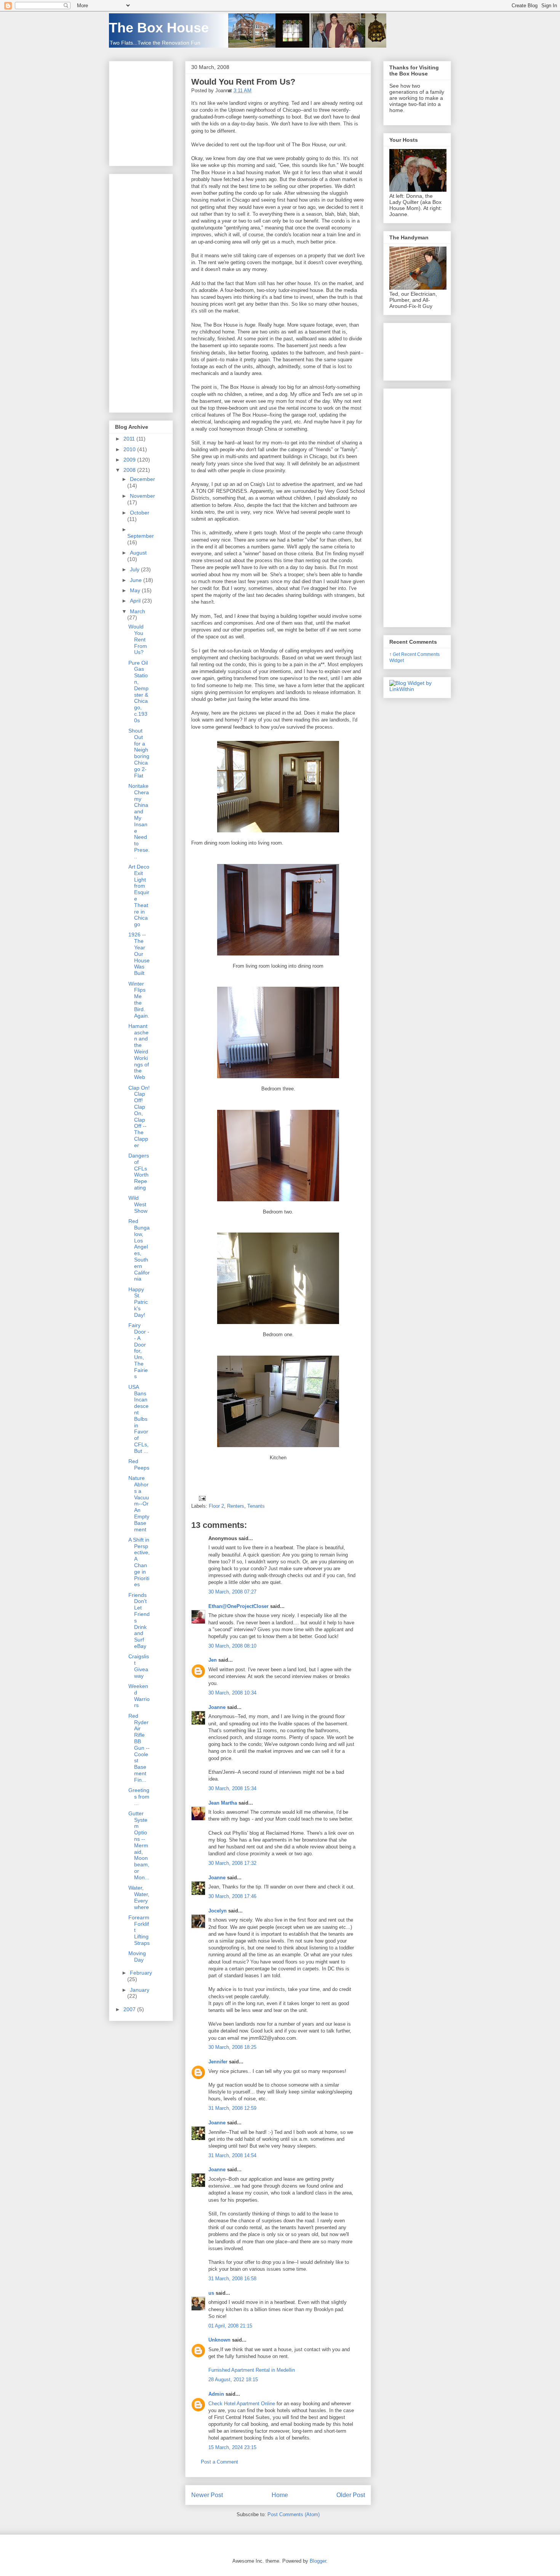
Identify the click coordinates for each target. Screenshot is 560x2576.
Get (397, 654)
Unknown (219, 2340)
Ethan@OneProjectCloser (238, 1606)
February (141, 1973)
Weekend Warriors (139, 1696)
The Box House (159, 28)
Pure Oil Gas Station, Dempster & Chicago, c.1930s (138, 692)
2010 (130, 449)
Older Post (351, 2495)
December (142, 479)
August (138, 553)
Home (280, 2495)
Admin (216, 2394)
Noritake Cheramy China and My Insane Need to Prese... (139, 821)
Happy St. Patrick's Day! (138, 1302)
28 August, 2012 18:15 (233, 2380)
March (138, 611)
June (137, 580)
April (136, 601)
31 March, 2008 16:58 (232, 2279)
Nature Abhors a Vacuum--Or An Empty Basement (139, 1504)
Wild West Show (138, 1204)
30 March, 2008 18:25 (232, 2047)
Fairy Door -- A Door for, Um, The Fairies (139, 1351)
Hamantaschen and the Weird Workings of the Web (139, 1052)
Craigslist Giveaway (139, 1666)
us (211, 2293)
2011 (130, 439)
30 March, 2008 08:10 (232, 1646)
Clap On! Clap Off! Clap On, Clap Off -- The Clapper (139, 1116)
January (140, 1990)
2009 (130, 460)
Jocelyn (218, 1911)
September (141, 536)
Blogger (318, 2561)
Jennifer (218, 2062)
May (136, 590)
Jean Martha (223, 1803)
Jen (213, 1660)
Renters (236, 1506)
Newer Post (207, 2495)
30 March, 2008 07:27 (232, 1592)
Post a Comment (219, 2462)
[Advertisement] (138, 291)
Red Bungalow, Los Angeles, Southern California (139, 1250)
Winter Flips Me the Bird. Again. (139, 1000)
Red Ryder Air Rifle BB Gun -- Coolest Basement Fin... (139, 1748)
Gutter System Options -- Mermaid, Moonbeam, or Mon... (139, 1845)
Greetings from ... (139, 1797)
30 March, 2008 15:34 (232, 1788)
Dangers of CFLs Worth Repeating (139, 1172)
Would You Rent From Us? (243, 82)
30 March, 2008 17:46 (232, 1896)
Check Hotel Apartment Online (242, 2404)
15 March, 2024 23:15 (232, 2447)
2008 (130, 470)
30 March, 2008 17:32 (232, 1863)
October (140, 513)
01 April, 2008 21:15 (230, 2326)
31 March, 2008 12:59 (232, 2108)
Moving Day (137, 1956)
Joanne (217, 1707)
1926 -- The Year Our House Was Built (139, 954)
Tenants (256, 1506)
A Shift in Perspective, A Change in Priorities (139, 1562)
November (142, 496)
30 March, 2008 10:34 (232, 1693)
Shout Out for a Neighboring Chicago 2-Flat (139, 753)
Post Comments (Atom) (294, 2514)
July (135, 569)
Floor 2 (216, 1506)
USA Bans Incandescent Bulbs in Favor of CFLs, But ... (138, 1419)
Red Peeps (139, 1464)
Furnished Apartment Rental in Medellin (252, 2370)
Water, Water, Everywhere (139, 1897)
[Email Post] (201, 1498)
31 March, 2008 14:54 (232, 2155)
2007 (130, 2009)
